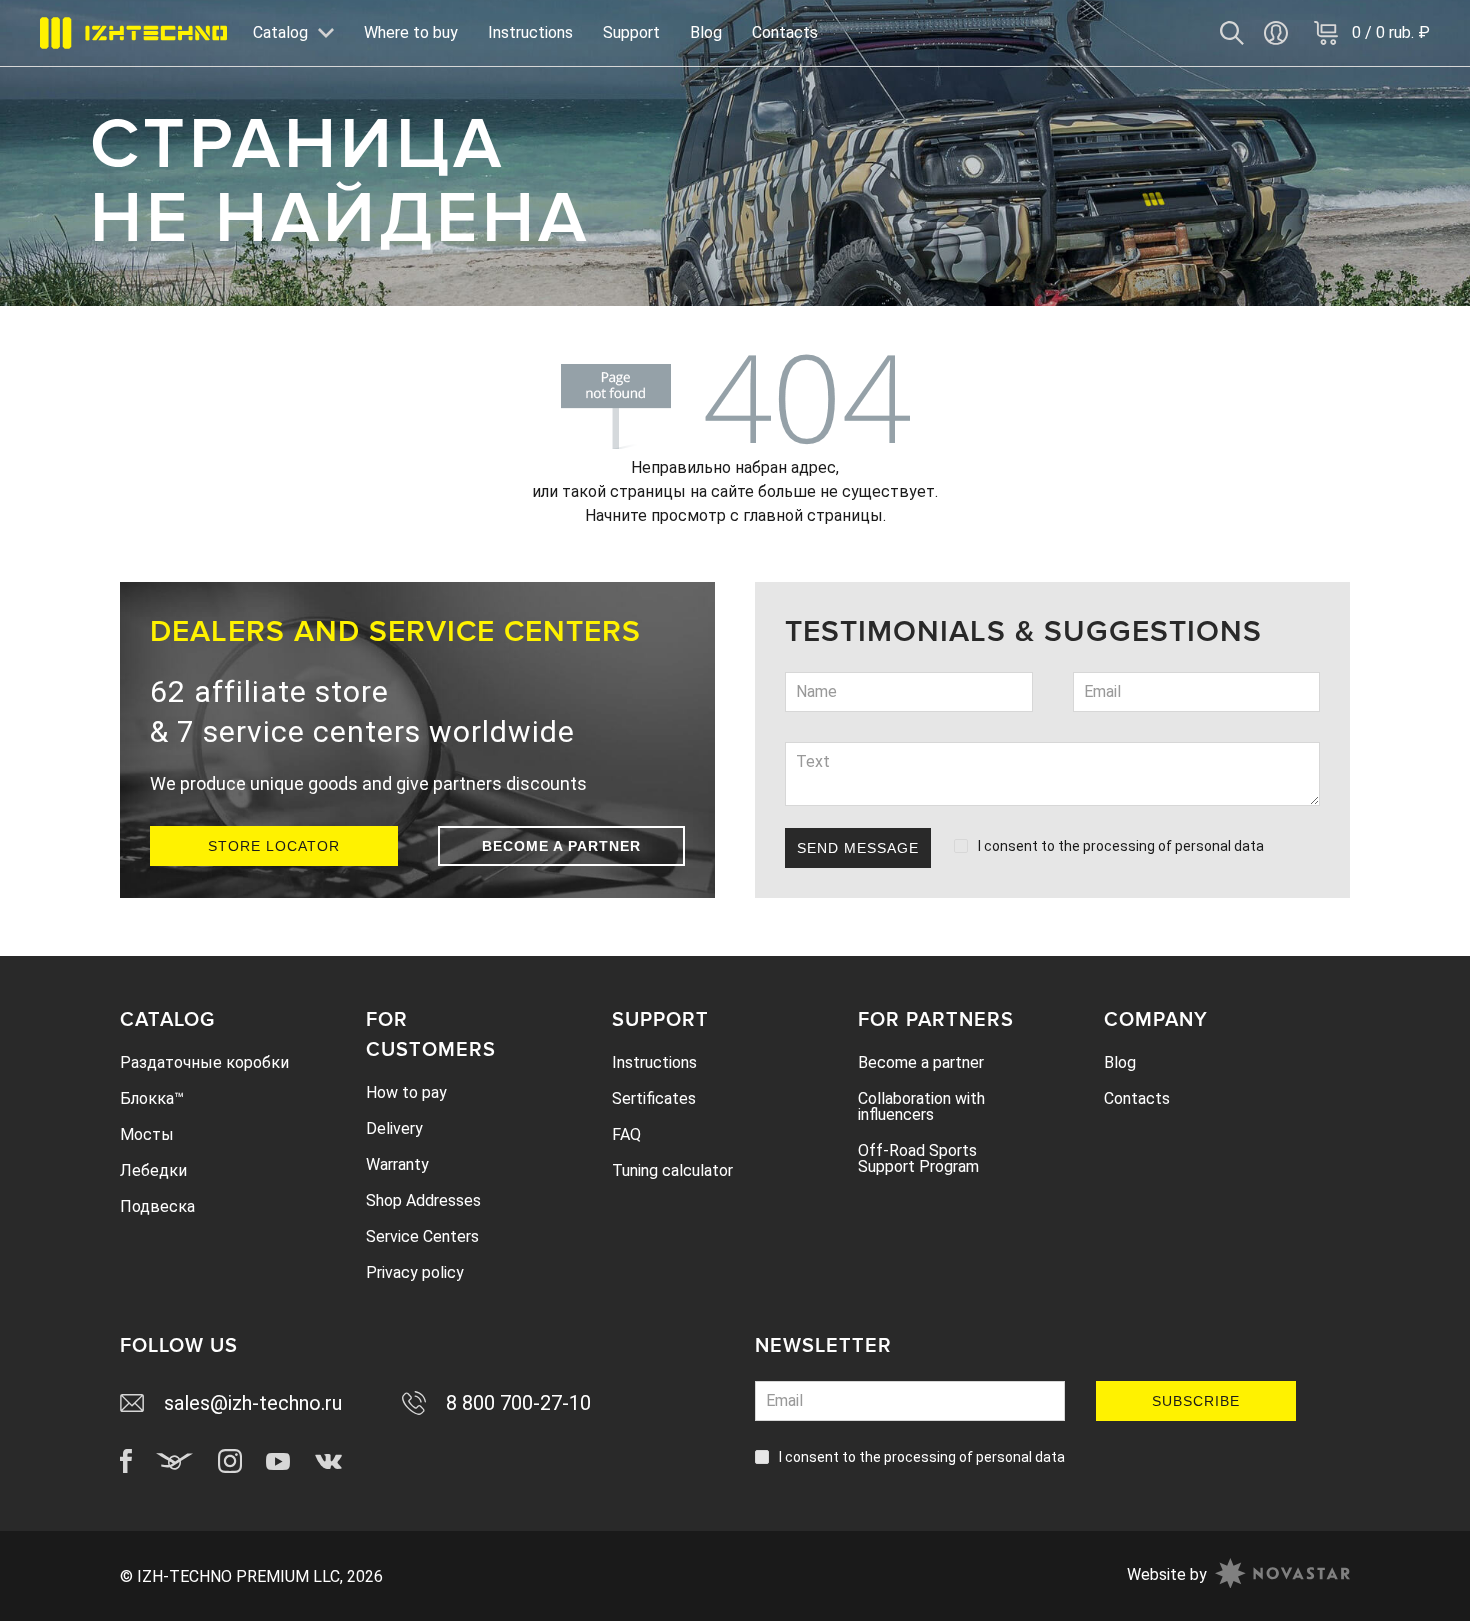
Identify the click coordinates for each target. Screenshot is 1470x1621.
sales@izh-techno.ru (253, 1403)
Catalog (167, 1020)
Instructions (530, 32)
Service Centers (422, 1236)
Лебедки (153, 1170)
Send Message (858, 848)
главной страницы (813, 515)
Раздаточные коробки (204, 1062)
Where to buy (411, 32)
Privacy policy (415, 1272)
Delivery (394, 1128)
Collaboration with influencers (921, 1106)
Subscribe (1196, 1401)
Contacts (785, 32)
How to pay (406, 1092)
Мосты (147, 1134)
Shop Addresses (423, 1200)
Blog (706, 32)
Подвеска (157, 1206)
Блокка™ (152, 1098)
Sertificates (654, 1098)
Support (631, 32)
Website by (1167, 1574)
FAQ (626, 1134)
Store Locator (274, 846)
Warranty (397, 1164)
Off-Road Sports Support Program (918, 1158)
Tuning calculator (672, 1170)
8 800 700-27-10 (518, 1403)
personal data (1219, 846)
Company (1156, 1020)
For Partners (936, 1020)
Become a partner (561, 846)
